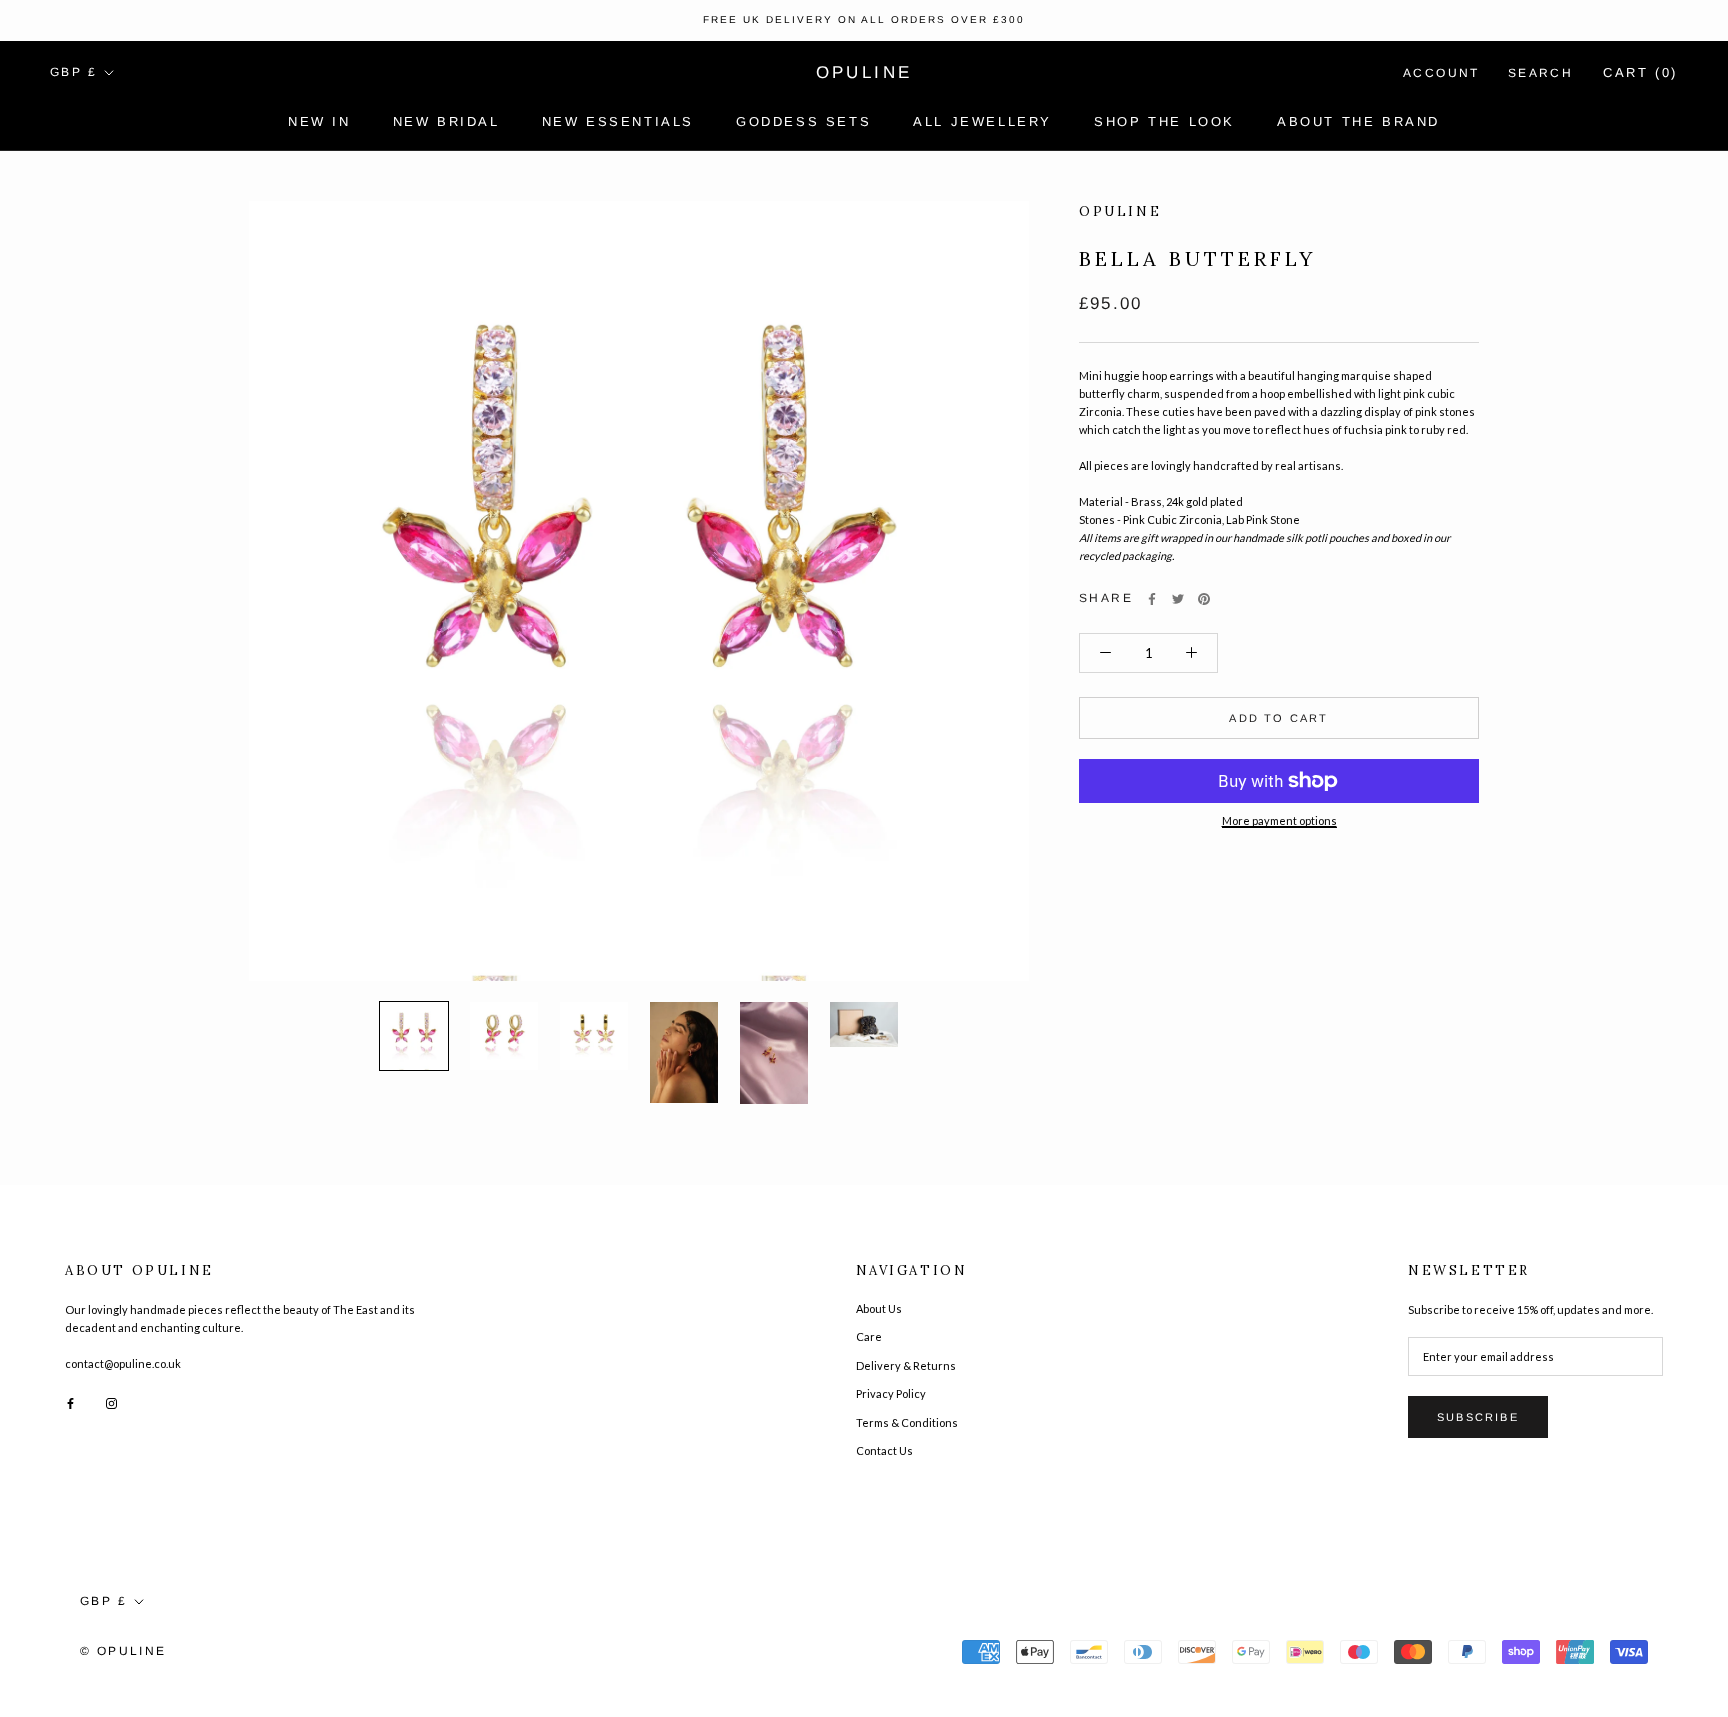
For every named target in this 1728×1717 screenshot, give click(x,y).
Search (1540, 73)
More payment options (1279, 820)
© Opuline (123, 1651)
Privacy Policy (891, 1393)
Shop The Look (1164, 121)
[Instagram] (111, 1402)
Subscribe (1478, 1417)
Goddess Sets (803, 121)
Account (1441, 73)
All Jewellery (982, 121)
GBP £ (73, 72)
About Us (879, 1308)
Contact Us (884, 1450)
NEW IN (319, 121)
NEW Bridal (446, 121)
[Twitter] (1178, 599)
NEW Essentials (618, 121)
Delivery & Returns (906, 1365)
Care (869, 1336)
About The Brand (1358, 121)
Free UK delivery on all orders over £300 (864, 19)
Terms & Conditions (907, 1422)
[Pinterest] (1204, 599)
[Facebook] (1152, 599)
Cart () (1640, 72)
